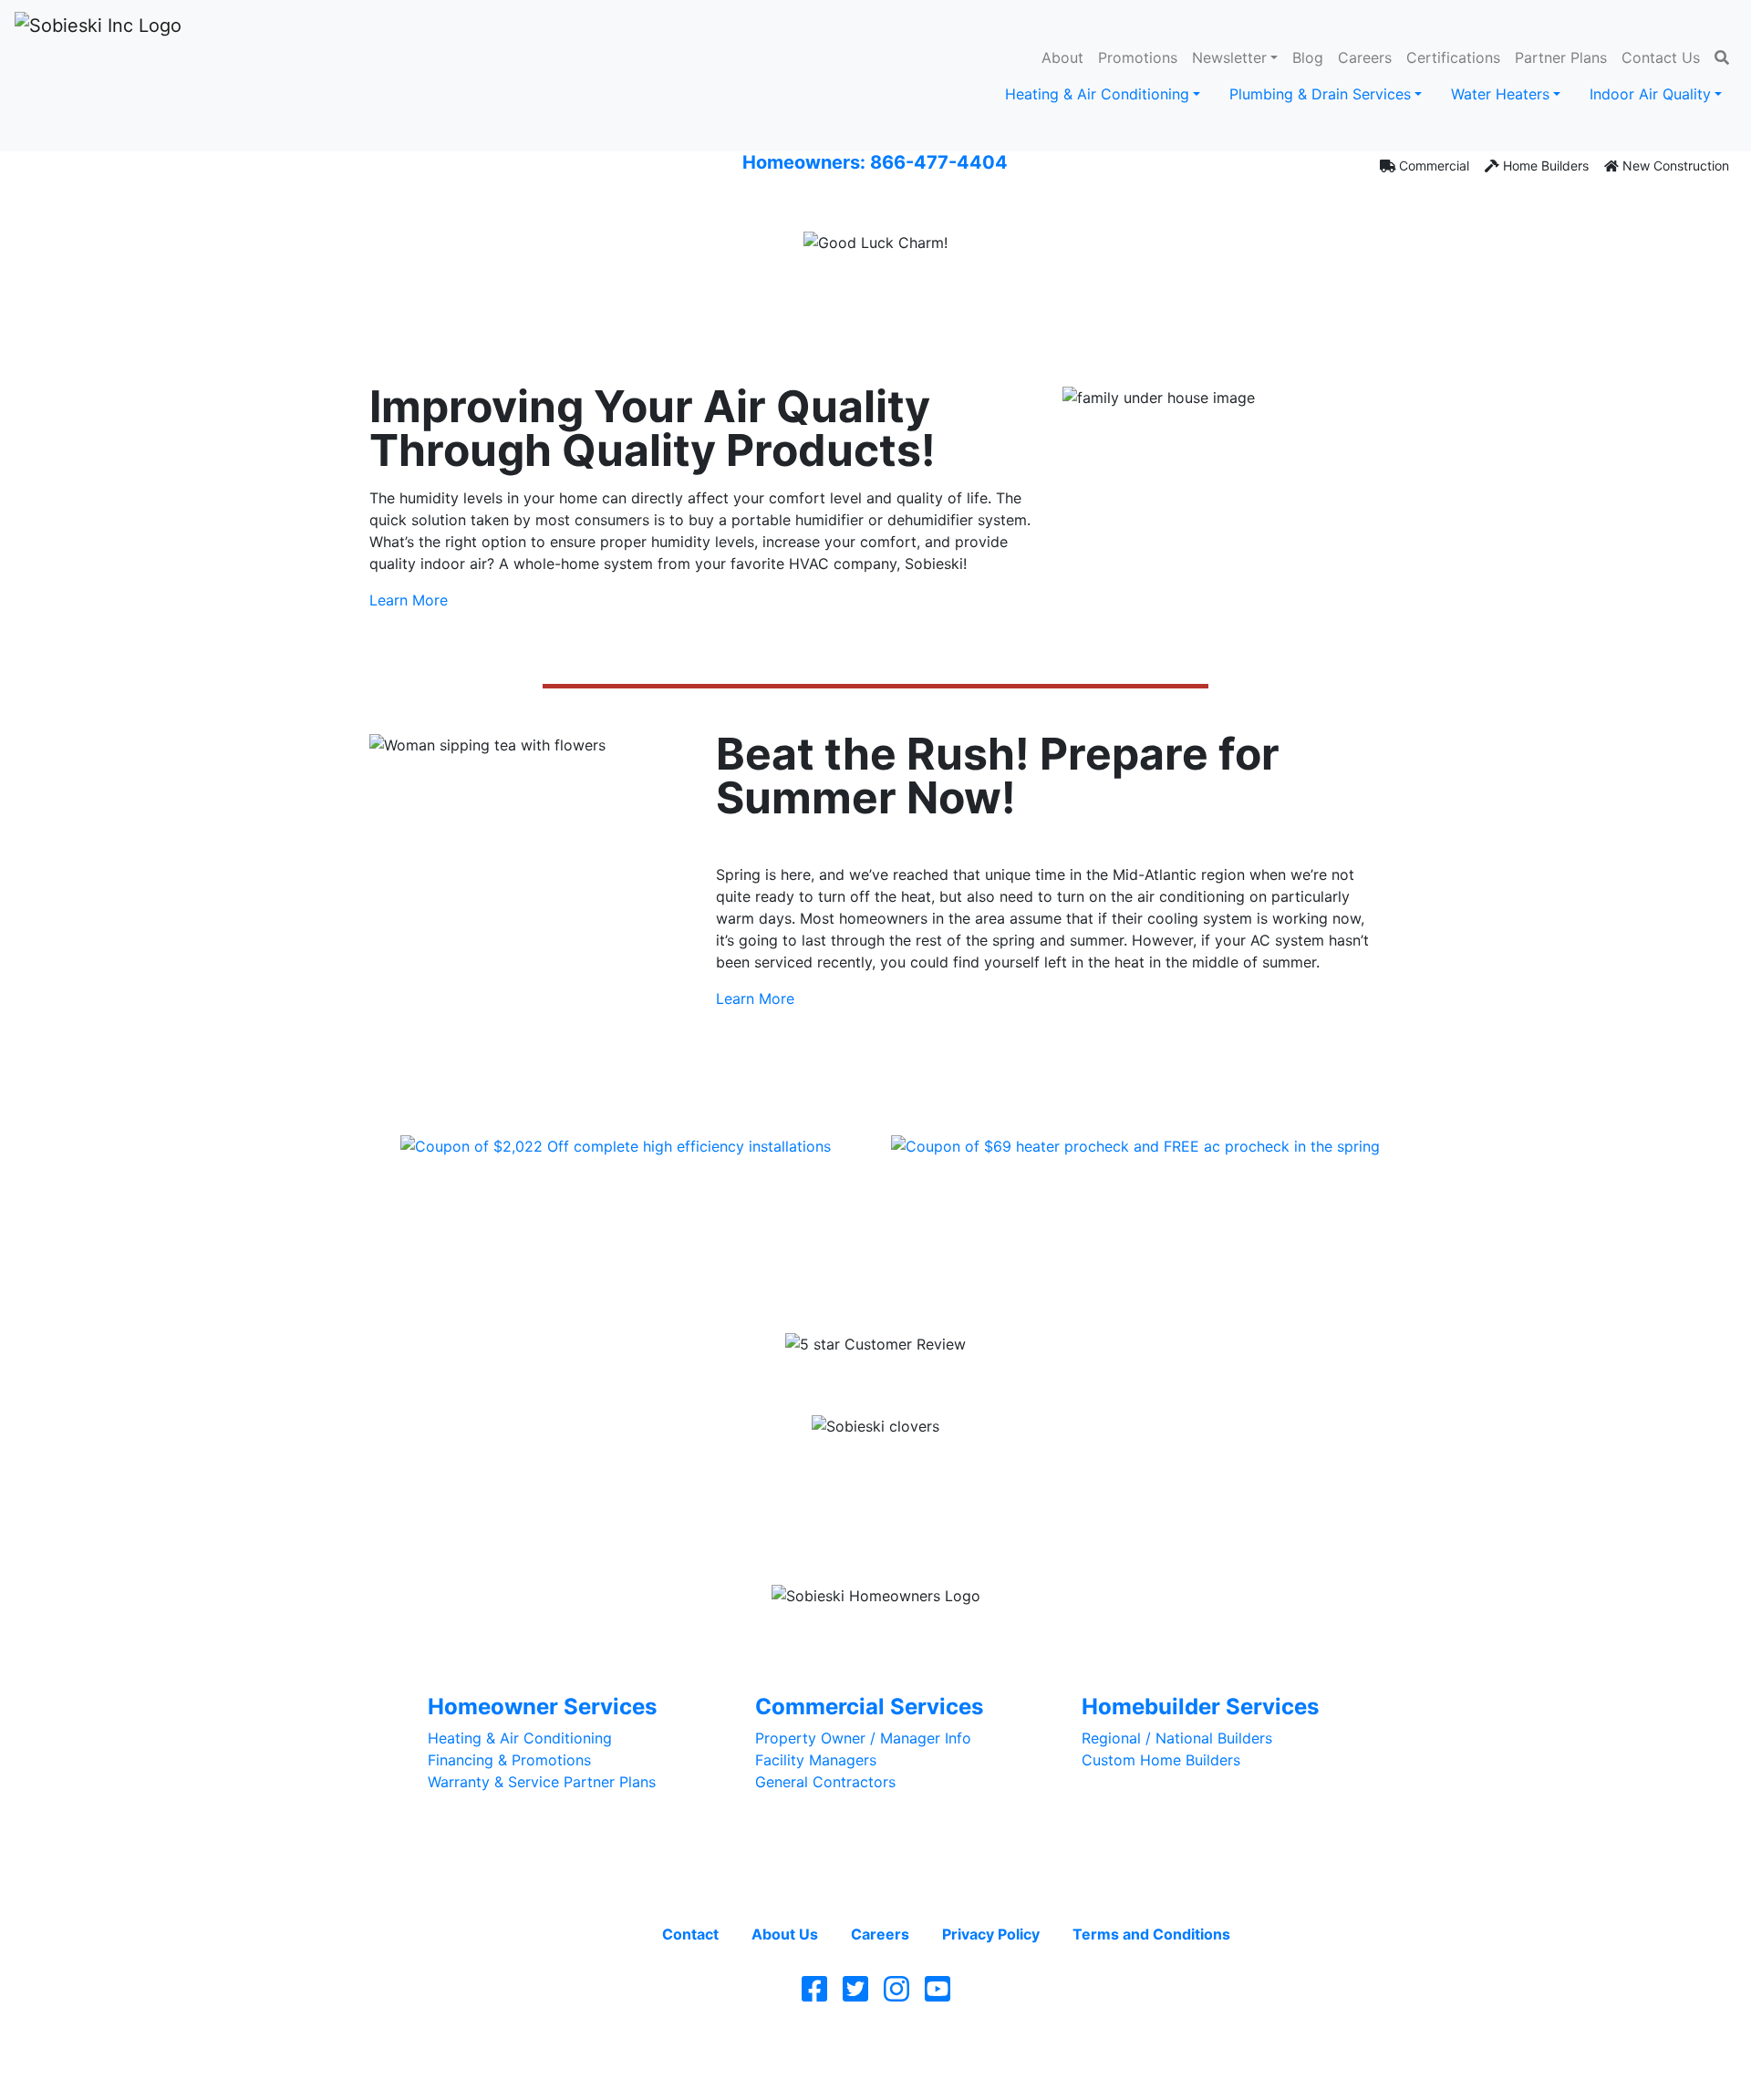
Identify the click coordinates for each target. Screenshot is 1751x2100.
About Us (785, 1934)
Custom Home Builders (1161, 1760)
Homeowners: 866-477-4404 (875, 162)
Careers (1365, 57)
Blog (1308, 57)
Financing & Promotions (509, 1760)
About (1062, 57)
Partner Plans (1561, 57)
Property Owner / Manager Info (863, 1738)
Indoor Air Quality (1650, 94)
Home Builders (1544, 166)
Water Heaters (1500, 94)
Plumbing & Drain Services (1320, 94)
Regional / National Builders (1177, 1738)
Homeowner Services (542, 1707)
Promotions (1138, 57)
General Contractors (825, 1782)
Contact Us (1661, 57)
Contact (690, 1934)
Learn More (409, 600)
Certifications (1453, 57)
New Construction (1674, 166)
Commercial (1432, 166)
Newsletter (1229, 57)
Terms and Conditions (1151, 1934)
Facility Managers (816, 1760)
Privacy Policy (991, 1934)
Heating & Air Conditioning (1097, 94)
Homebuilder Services (1200, 1707)
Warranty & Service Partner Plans (542, 1782)
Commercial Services (869, 1707)
